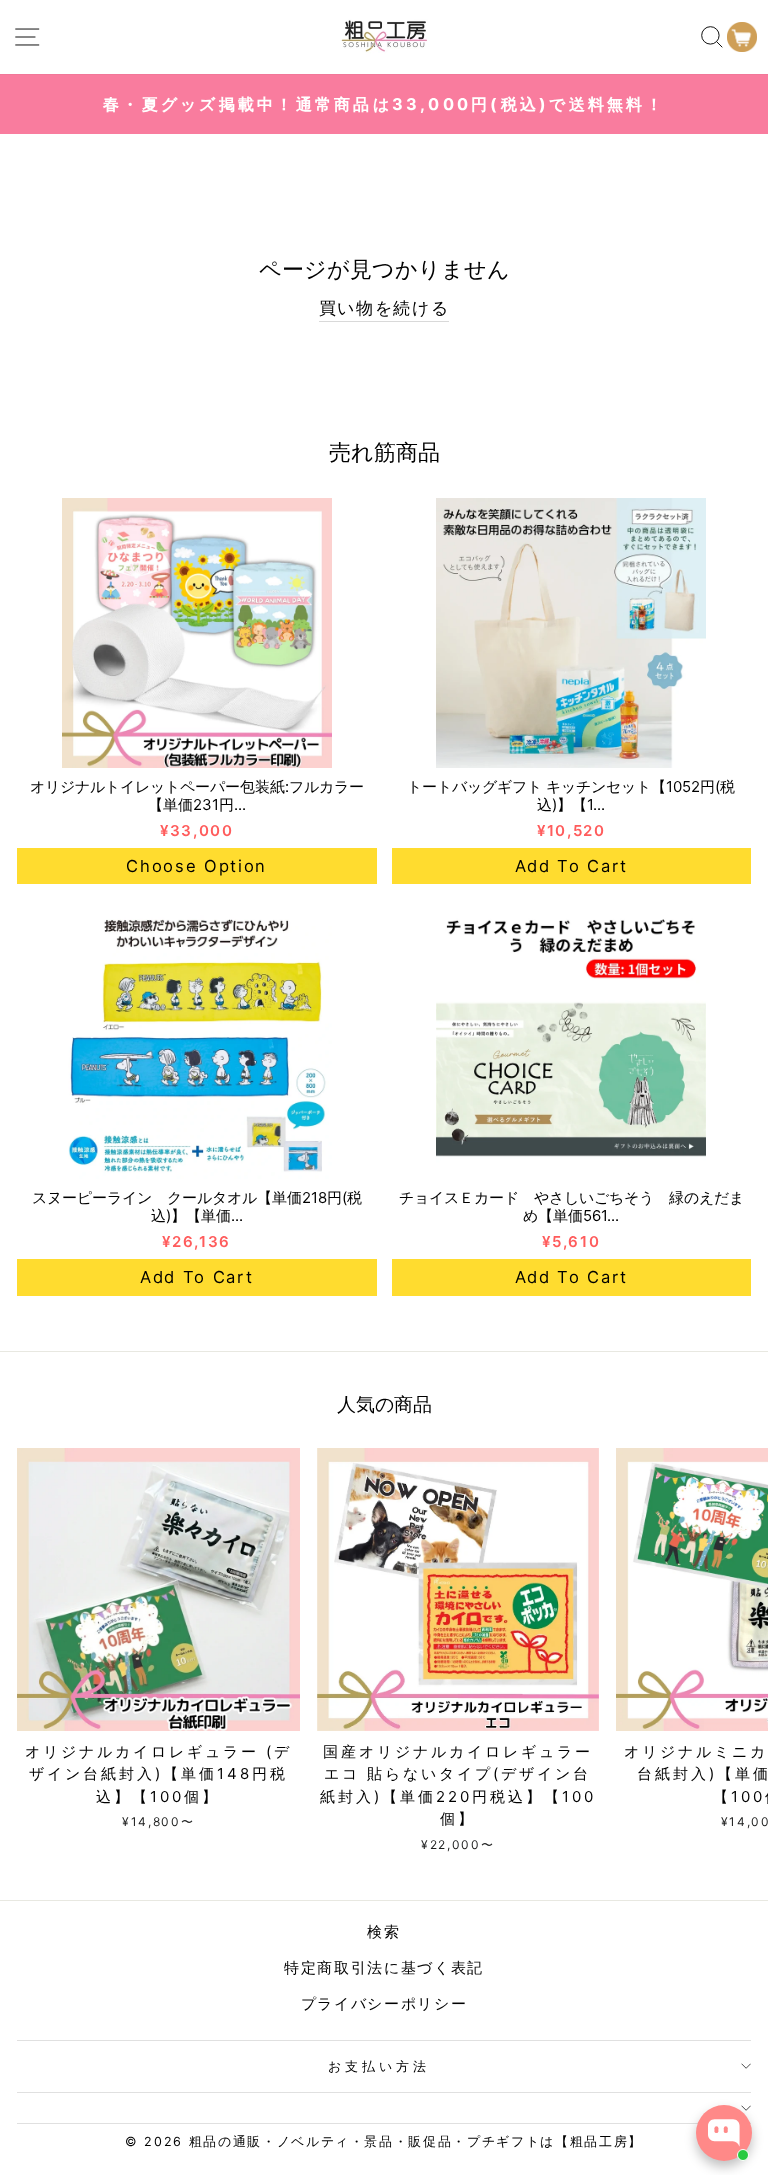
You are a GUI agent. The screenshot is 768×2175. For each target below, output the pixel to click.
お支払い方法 (379, 2066)
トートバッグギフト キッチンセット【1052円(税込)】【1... (571, 795)
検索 (383, 1931)
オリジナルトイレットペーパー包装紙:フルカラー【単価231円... (197, 795)
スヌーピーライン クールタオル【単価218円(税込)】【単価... (197, 1206)
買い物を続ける (384, 308)
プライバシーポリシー (384, 2003)
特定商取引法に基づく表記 (384, 1967)
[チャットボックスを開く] (724, 2133)
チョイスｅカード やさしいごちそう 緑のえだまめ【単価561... (571, 1206)
